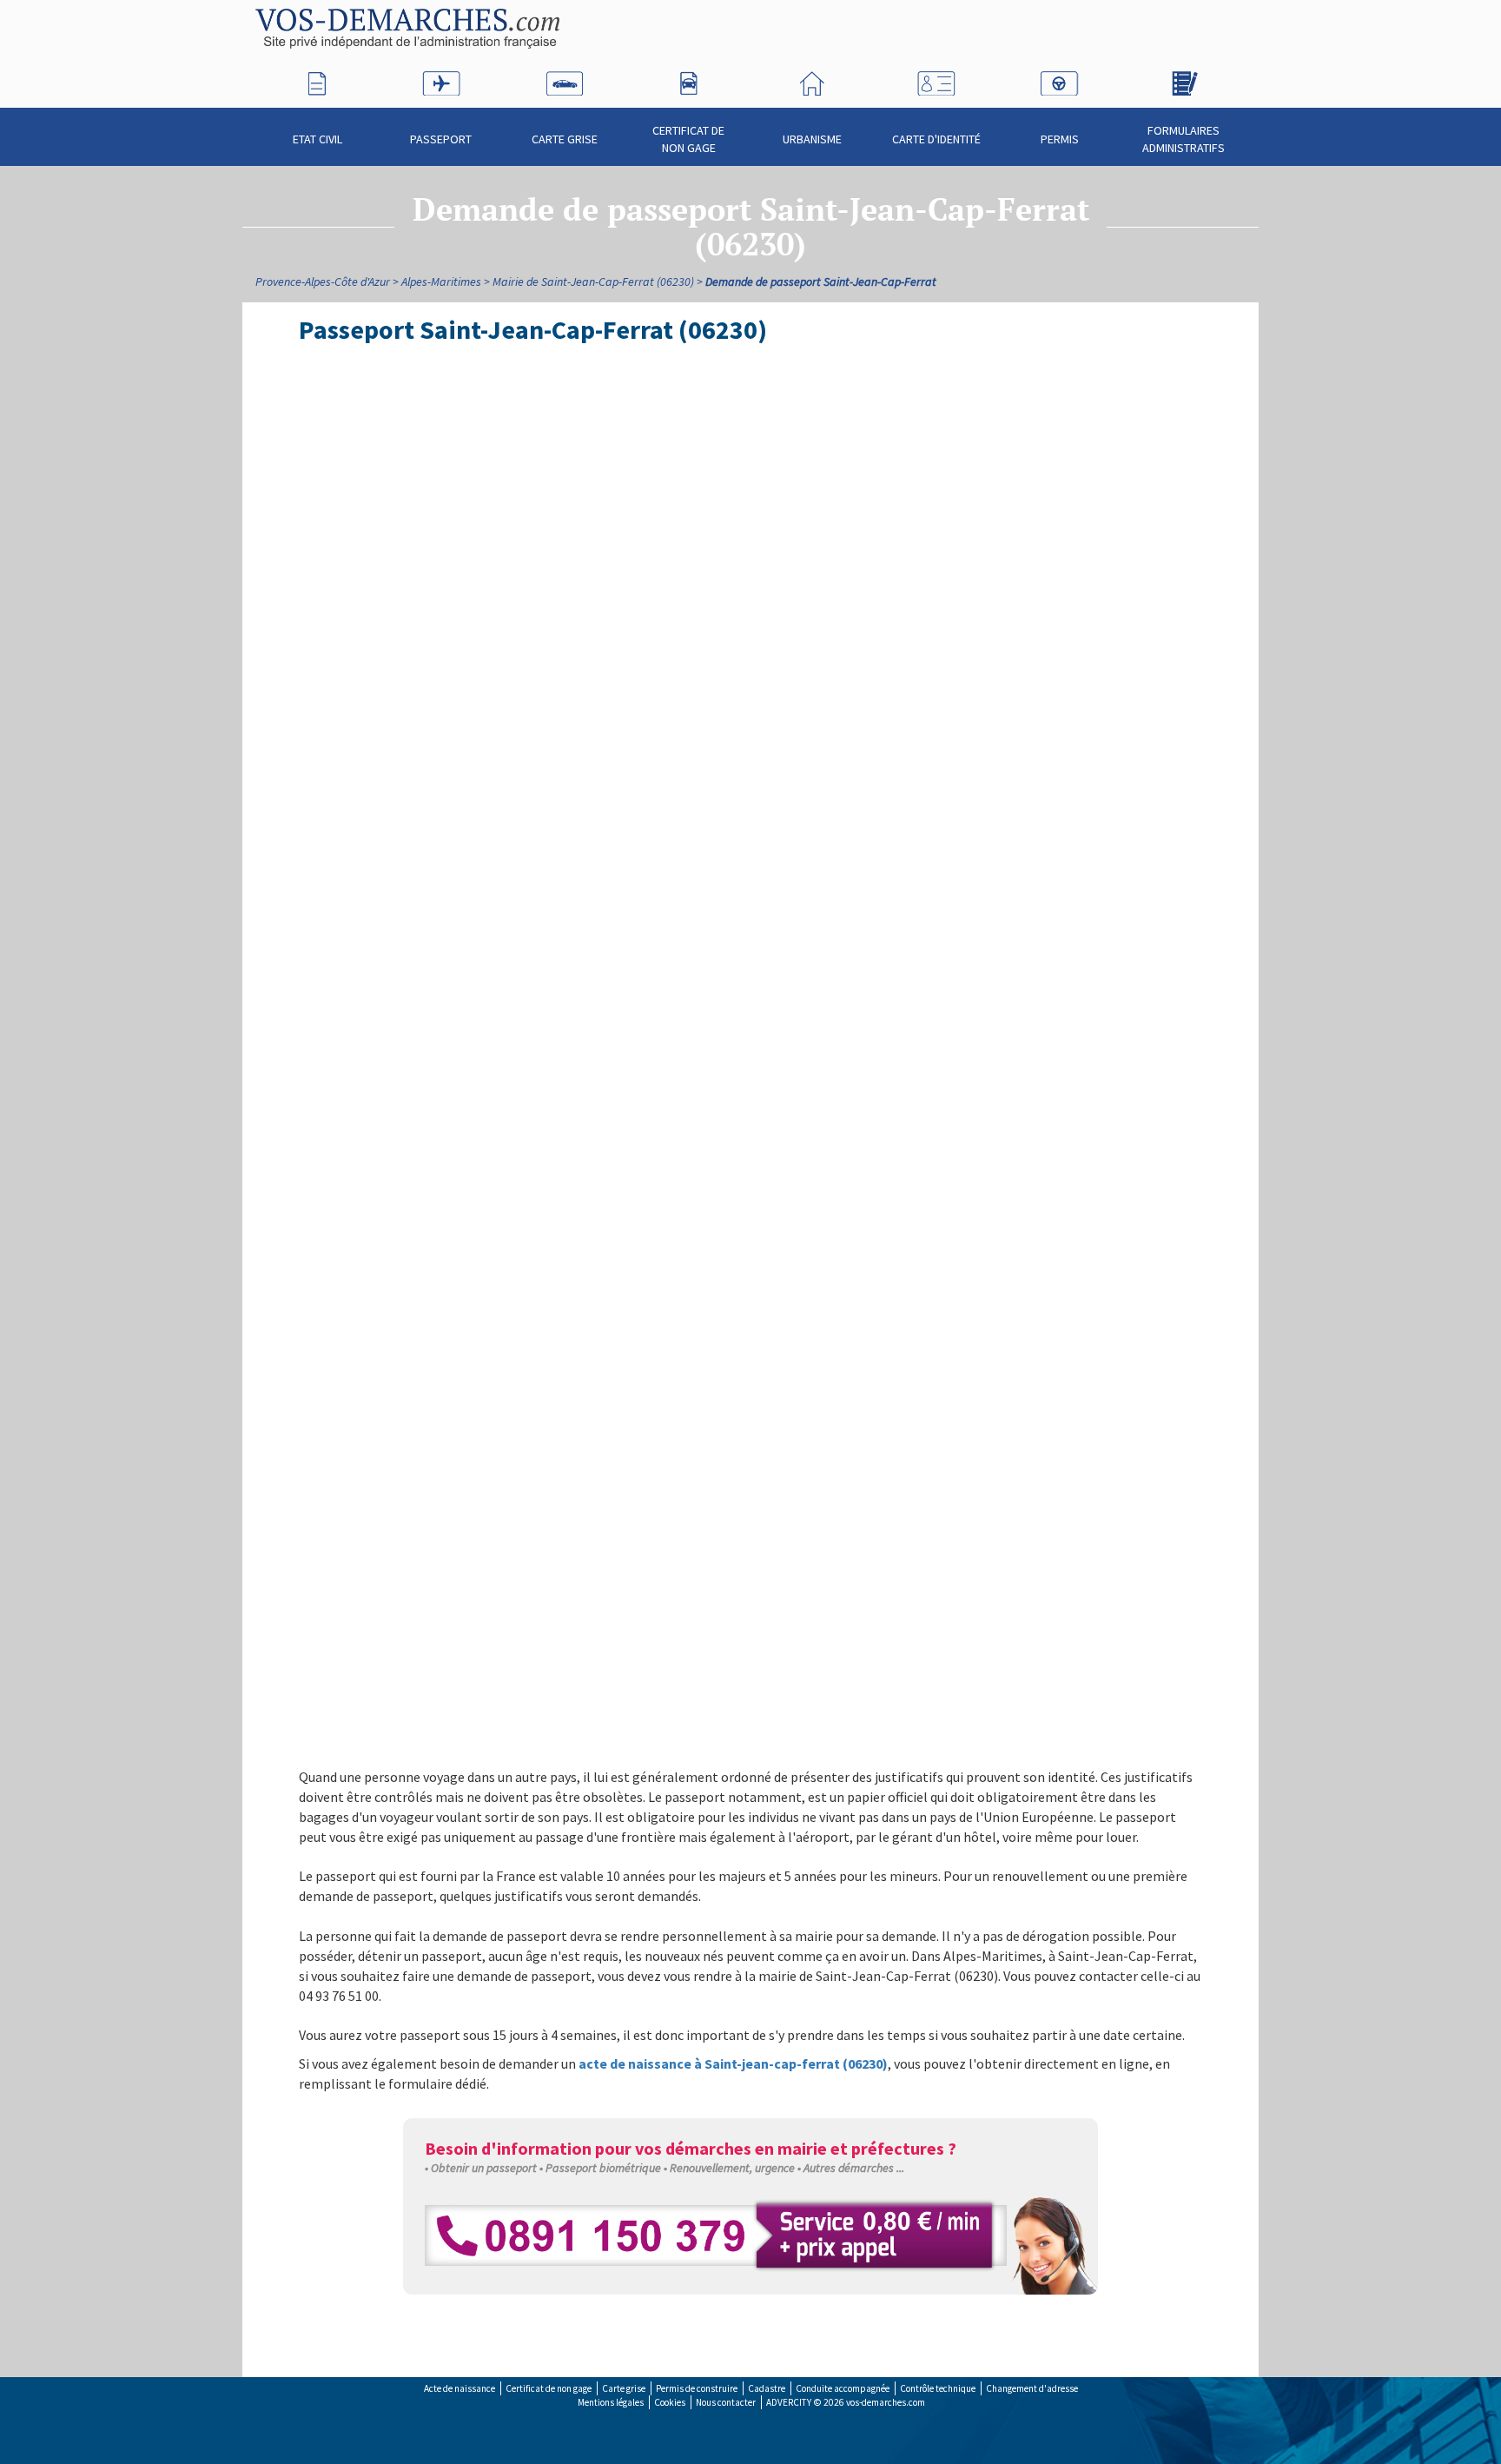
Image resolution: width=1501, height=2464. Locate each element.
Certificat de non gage (688, 139)
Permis (1060, 139)
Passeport (441, 139)
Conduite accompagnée (843, 2388)
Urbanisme (812, 139)
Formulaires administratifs (1184, 139)
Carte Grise (565, 139)
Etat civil (317, 139)
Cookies (670, 2402)
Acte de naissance (460, 2388)
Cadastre (767, 2388)
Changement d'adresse (1032, 2388)
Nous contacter (726, 2402)
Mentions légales (611, 2402)
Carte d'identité (936, 139)
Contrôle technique (938, 2388)
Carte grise (624, 2388)
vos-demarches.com (886, 2402)
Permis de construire (697, 2388)
